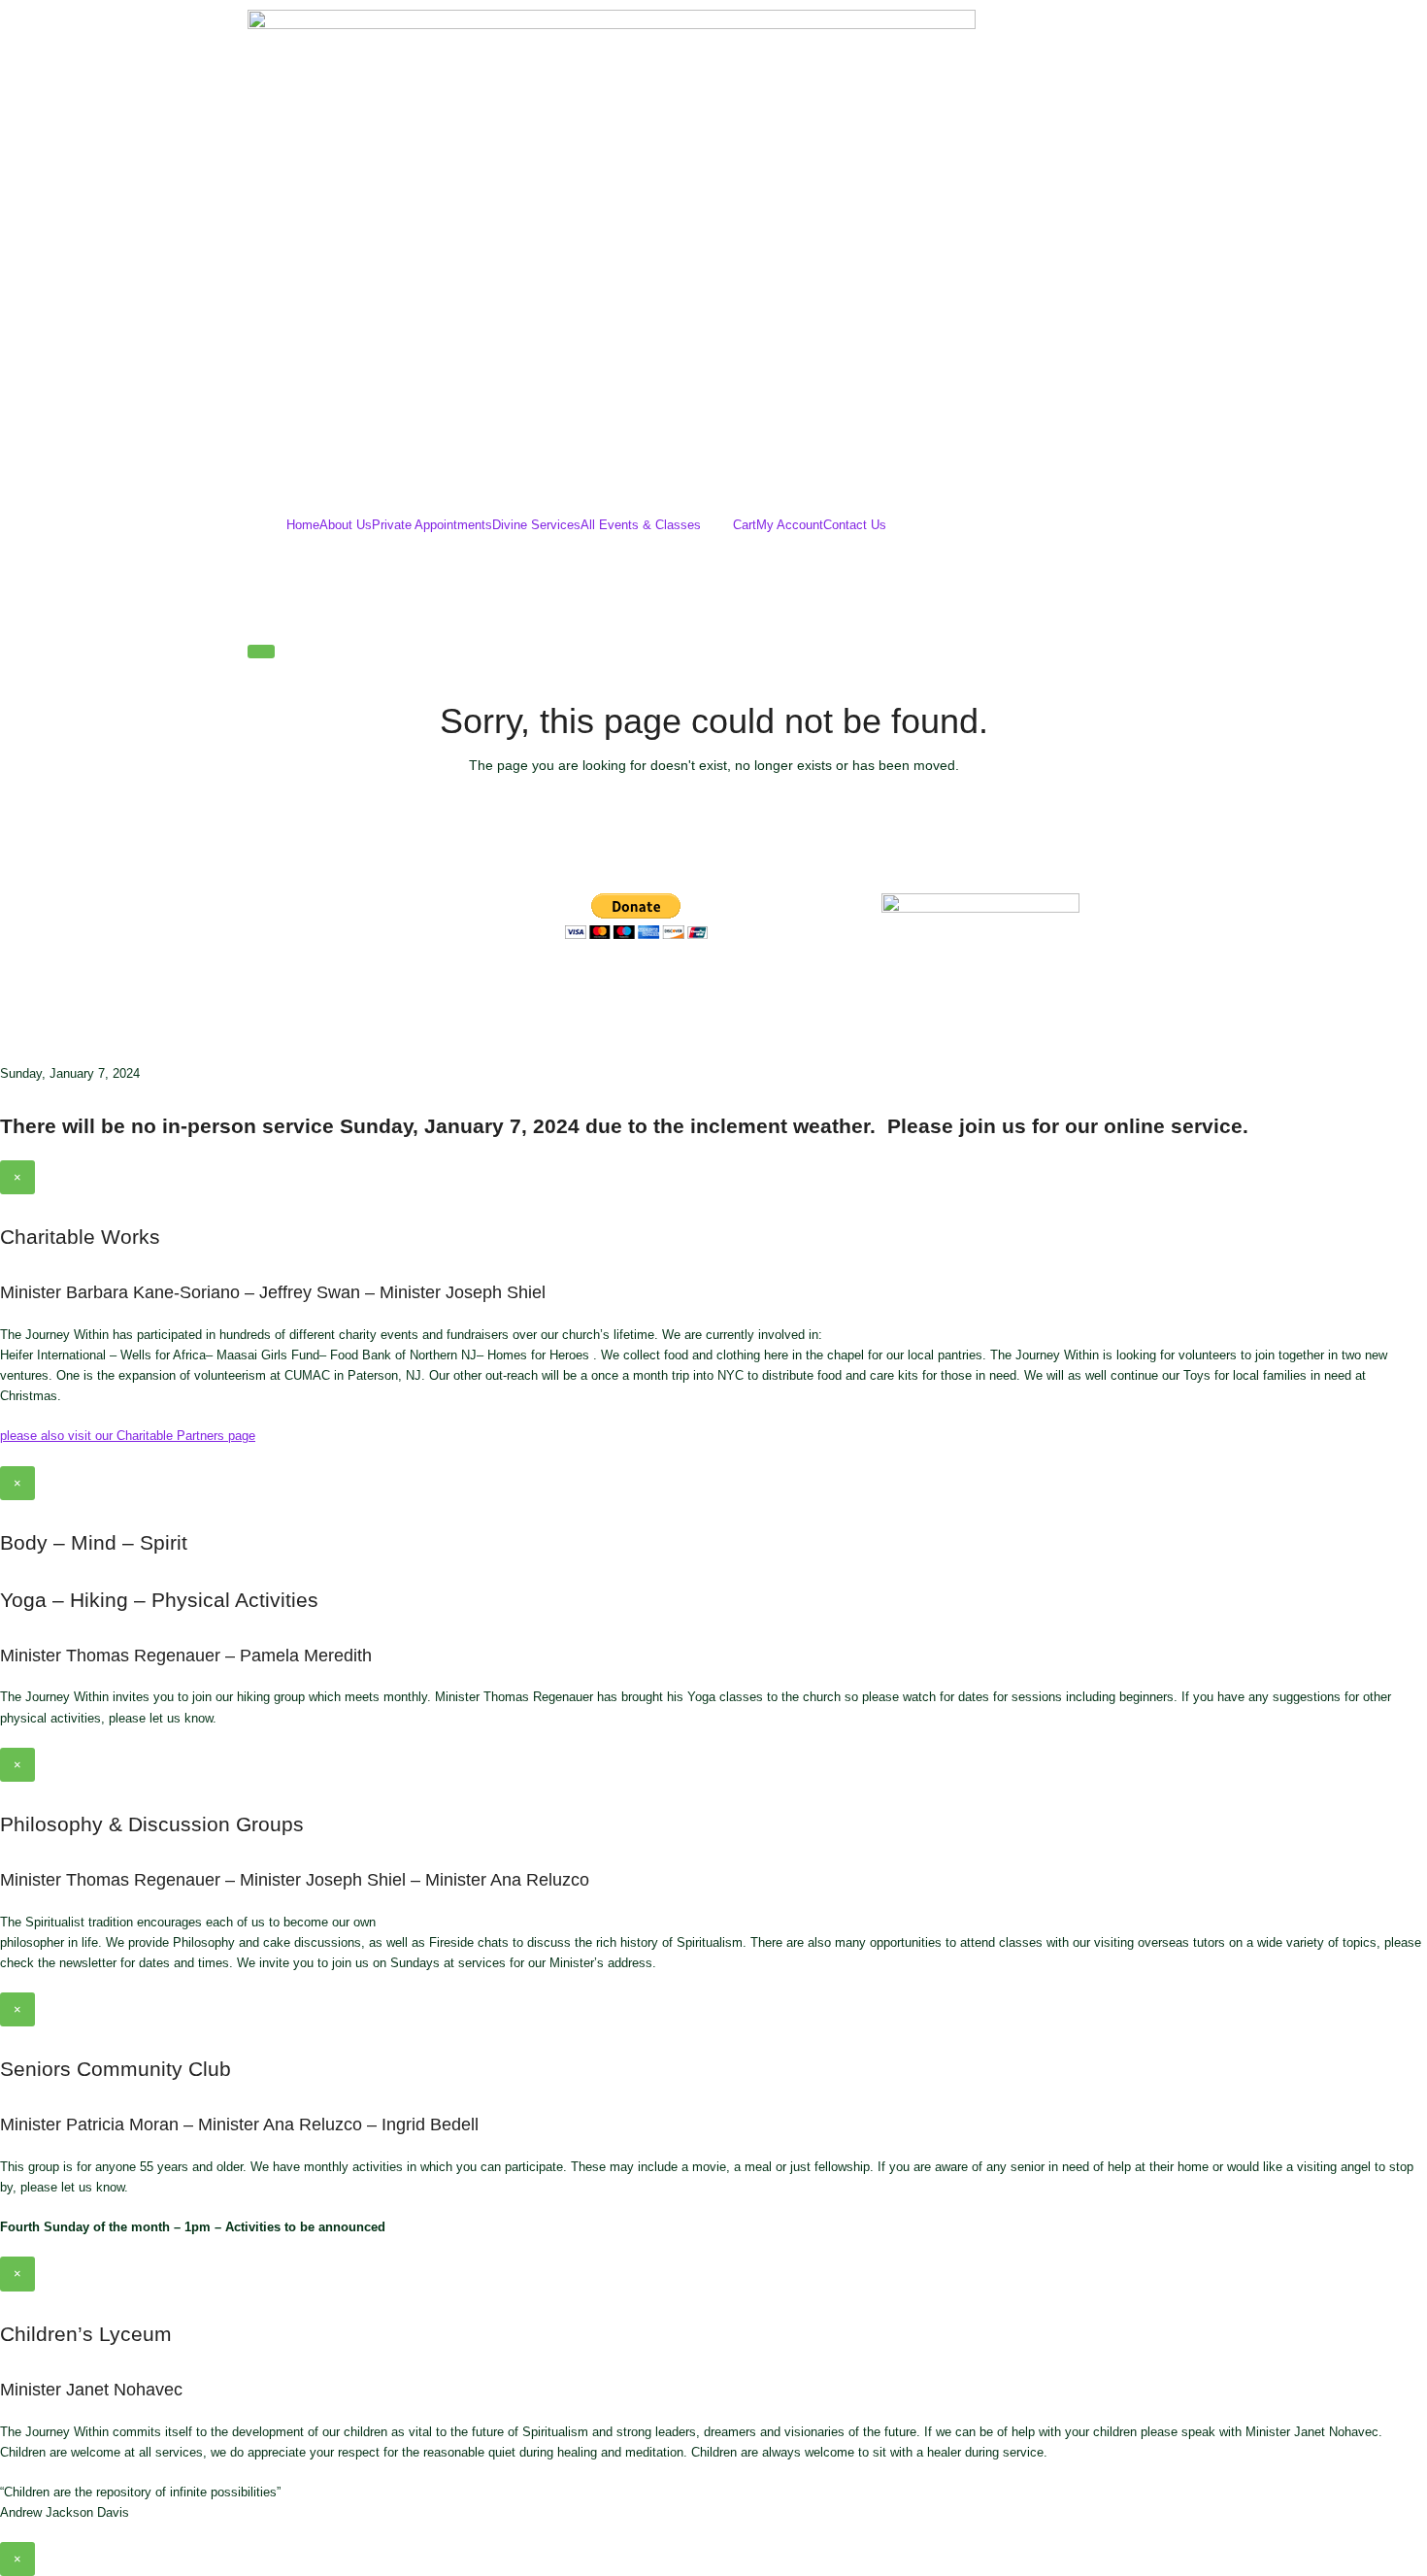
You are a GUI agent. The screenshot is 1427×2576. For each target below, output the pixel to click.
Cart (745, 525)
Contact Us (855, 525)
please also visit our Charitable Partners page (128, 1436)
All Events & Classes (641, 525)
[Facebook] (589, 988)
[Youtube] (694, 988)
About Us (346, 525)
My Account (790, 525)
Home (303, 525)
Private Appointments (432, 525)
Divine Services (536, 525)
